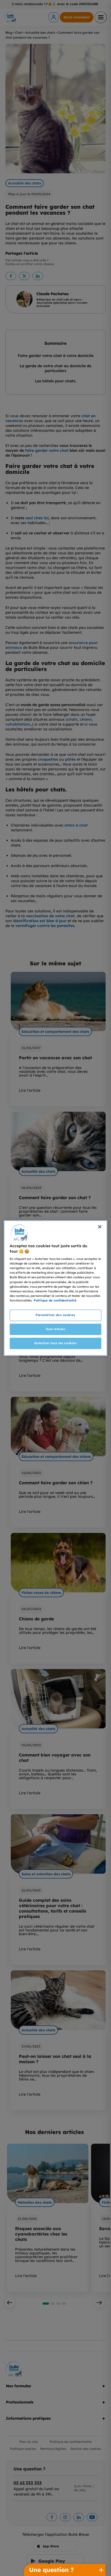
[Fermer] (100, 1227)
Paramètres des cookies (55, 1315)
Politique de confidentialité (55, 1300)
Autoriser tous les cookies (56, 1343)
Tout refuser (56, 1329)
